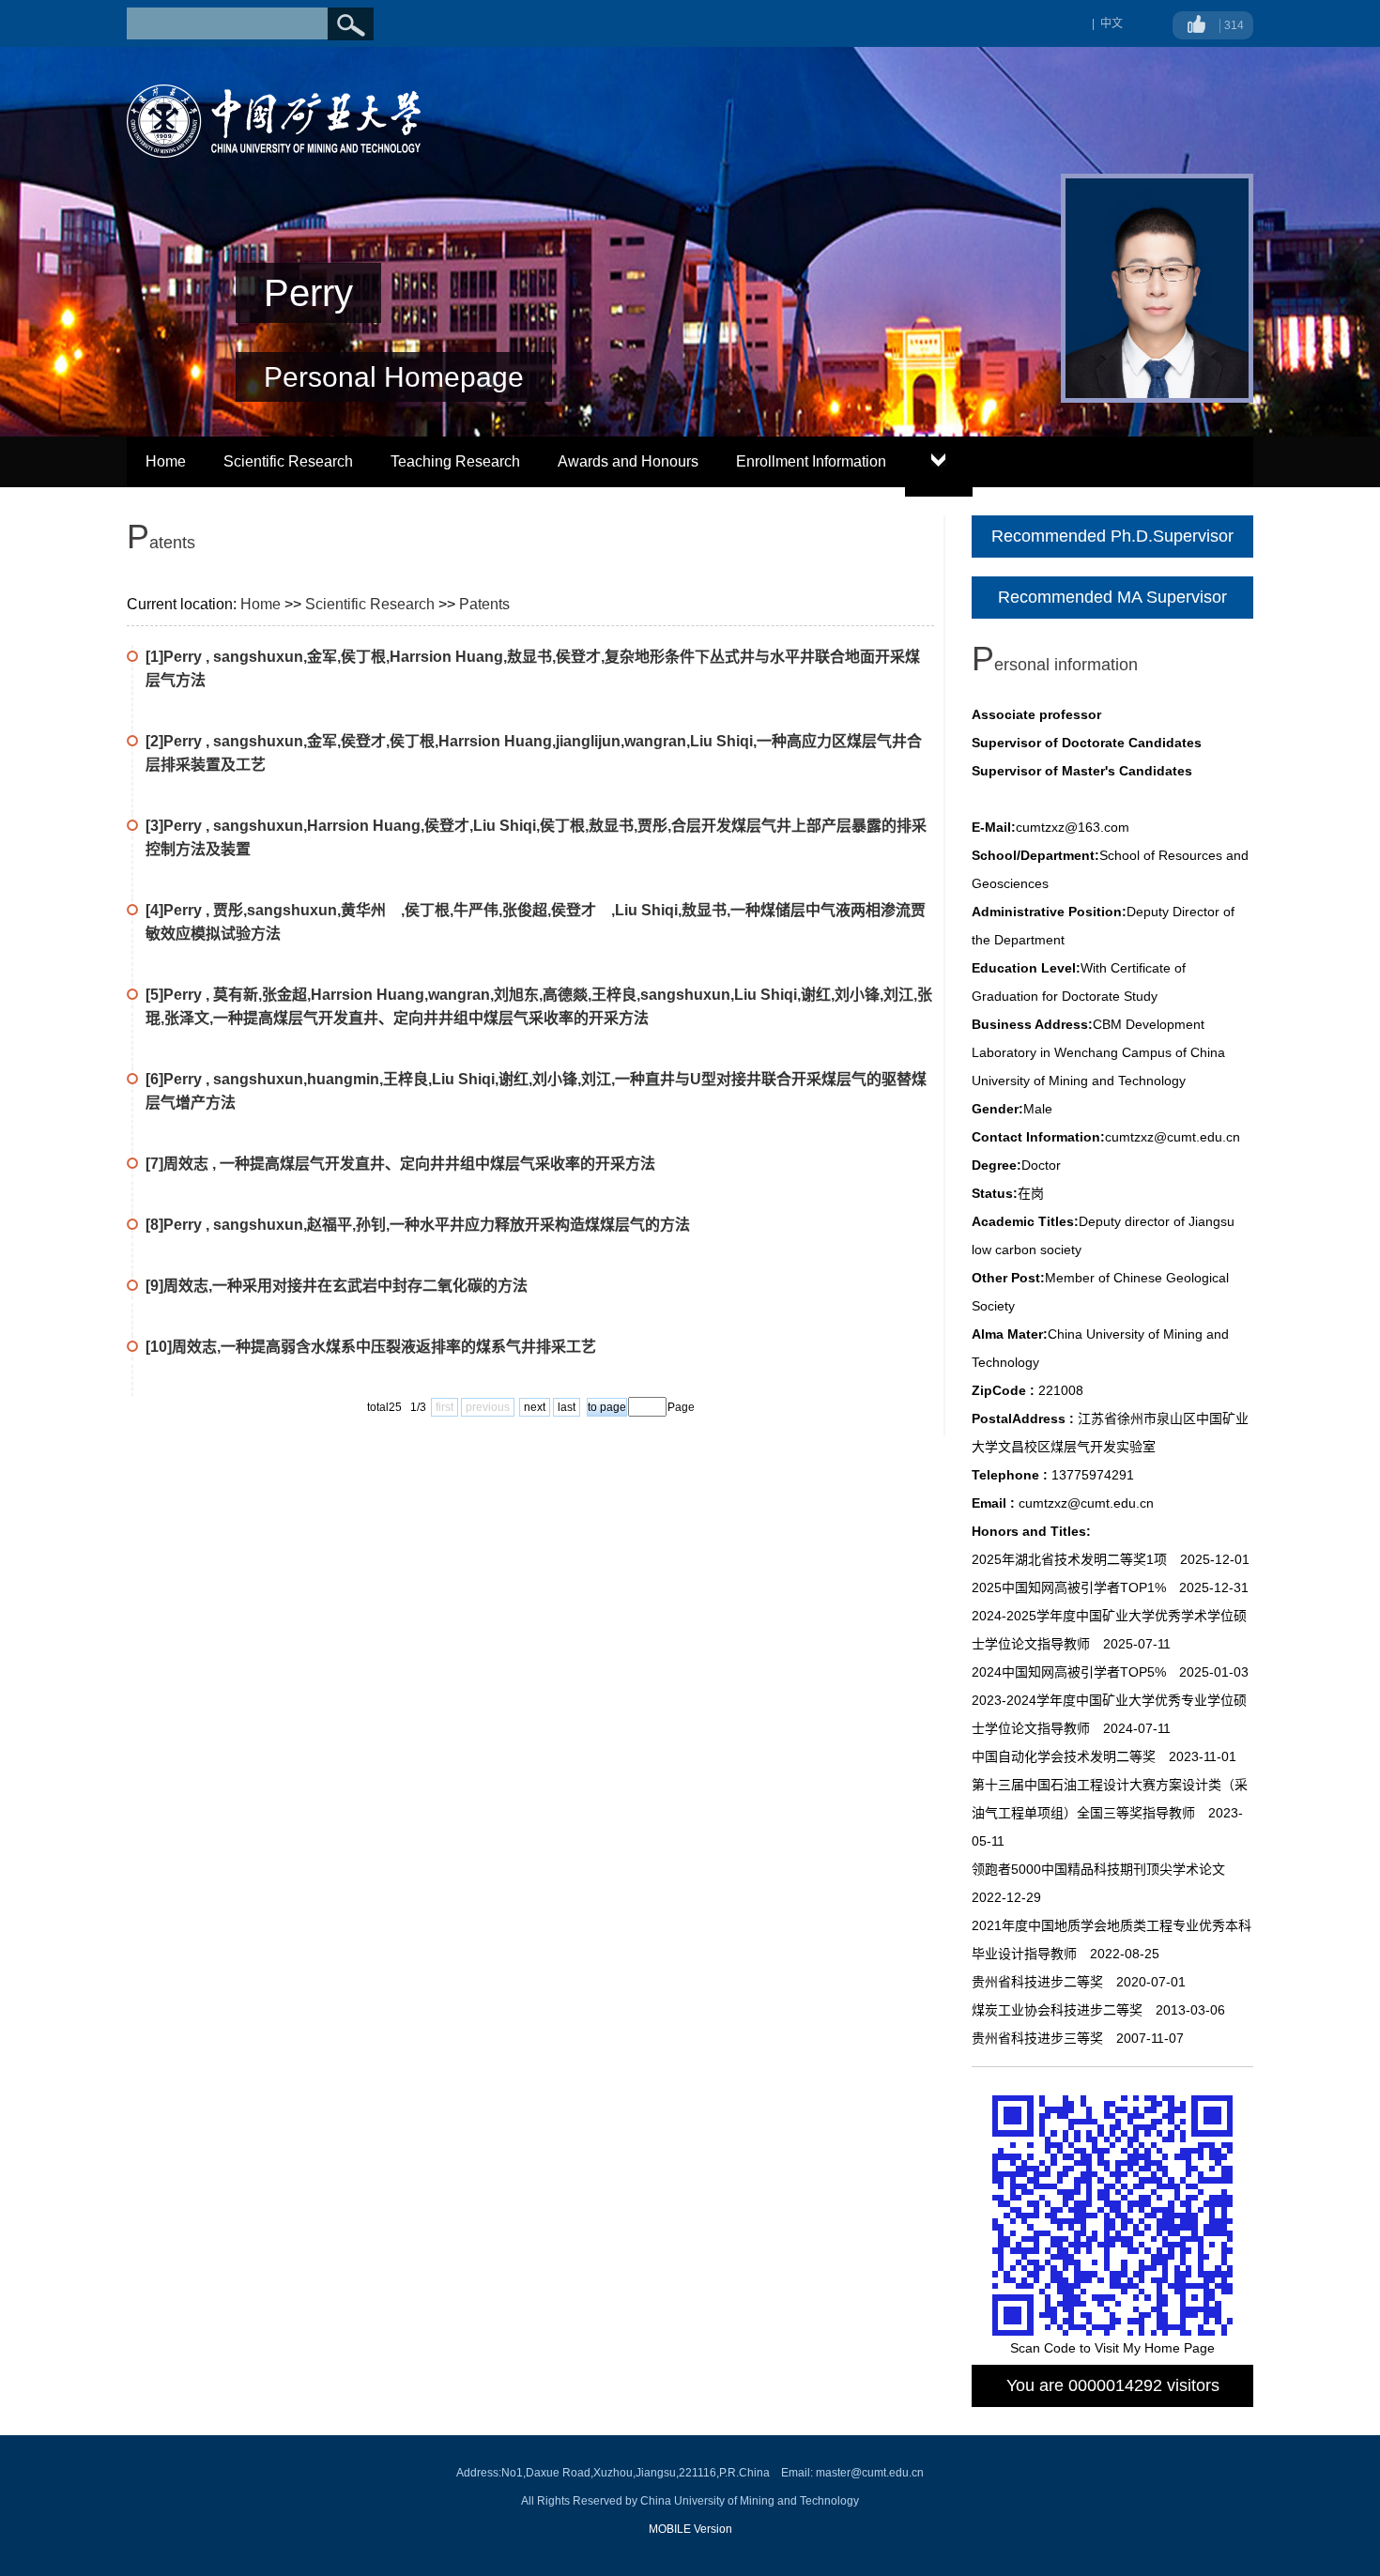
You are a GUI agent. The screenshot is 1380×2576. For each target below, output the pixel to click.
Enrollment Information (811, 461)
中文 (1112, 23)
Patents (484, 604)
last (567, 1407)
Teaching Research (455, 461)
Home (166, 461)
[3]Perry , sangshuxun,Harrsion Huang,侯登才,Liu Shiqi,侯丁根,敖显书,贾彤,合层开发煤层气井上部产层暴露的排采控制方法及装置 (536, 837)
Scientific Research (288, 461)
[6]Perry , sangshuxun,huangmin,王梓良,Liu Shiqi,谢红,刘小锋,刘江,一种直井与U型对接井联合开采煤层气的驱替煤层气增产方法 (536, 1091)
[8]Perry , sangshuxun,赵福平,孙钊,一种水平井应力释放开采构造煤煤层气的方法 (418, 1225)
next (535, 1407)
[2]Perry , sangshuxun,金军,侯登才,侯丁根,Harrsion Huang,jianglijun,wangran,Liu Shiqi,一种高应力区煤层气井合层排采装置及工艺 (534, 753)
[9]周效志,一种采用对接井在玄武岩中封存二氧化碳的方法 (337, 1286)
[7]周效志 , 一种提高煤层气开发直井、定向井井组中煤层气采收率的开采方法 (400, 1164)
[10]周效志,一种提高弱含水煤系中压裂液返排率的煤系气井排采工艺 (371, 1347)
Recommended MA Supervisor (1112, 597)
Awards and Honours (628, 461)
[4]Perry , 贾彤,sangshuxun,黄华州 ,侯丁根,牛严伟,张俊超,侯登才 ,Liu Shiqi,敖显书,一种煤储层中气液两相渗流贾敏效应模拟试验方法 (536, 922)
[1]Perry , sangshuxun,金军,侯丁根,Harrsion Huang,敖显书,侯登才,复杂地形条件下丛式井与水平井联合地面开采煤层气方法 (533, 668)
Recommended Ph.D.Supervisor (1112, 536)
